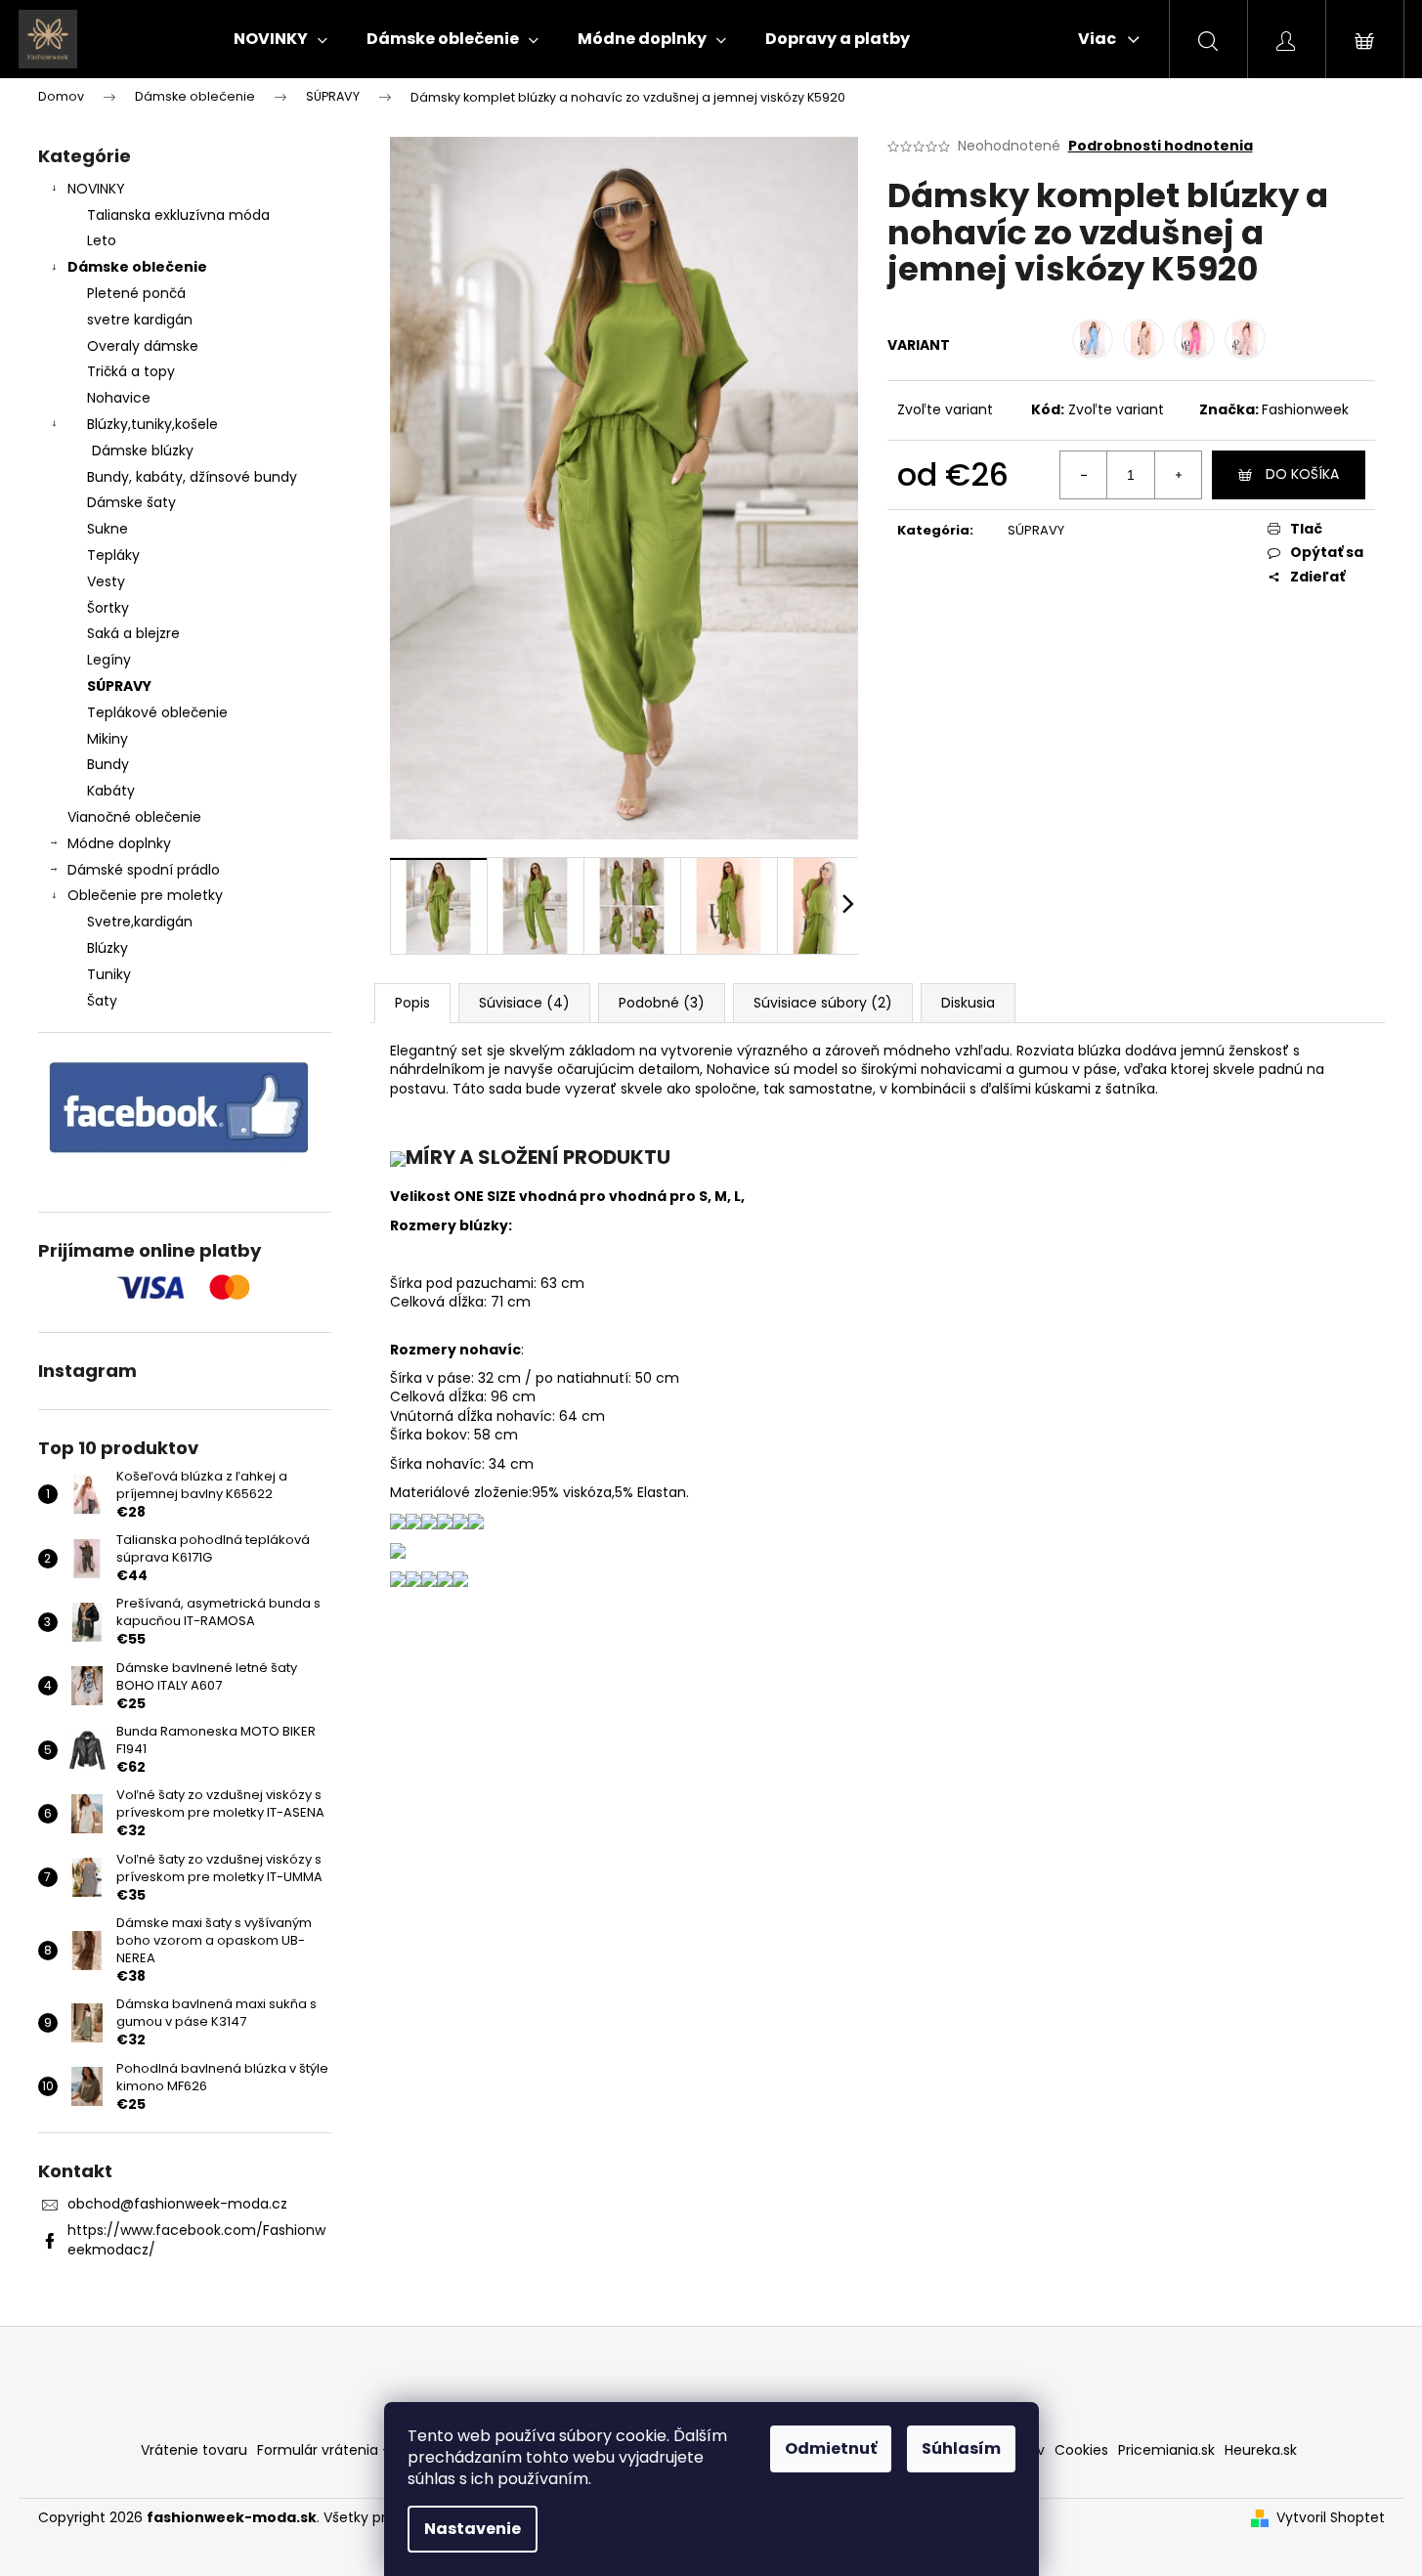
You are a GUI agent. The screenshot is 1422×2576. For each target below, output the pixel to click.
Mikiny (108, 739)
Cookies (1081, 2450)
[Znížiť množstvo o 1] (1084, 475)
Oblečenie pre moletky (145, 895)
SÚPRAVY (119, 686)
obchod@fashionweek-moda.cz (177, 2204)
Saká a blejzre (133, 633)
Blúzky (108, 948)
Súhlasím (961, 2448)
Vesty (106, 581)
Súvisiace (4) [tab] (524, 1003)
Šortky (108, 608)
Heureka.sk (1261, 2450)
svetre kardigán (140, 320)
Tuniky (109, 974)
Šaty (102, 1001)
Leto (102, 240)
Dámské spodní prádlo (144, 870)
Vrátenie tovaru (194, 2450)
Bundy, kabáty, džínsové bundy (192, 477)
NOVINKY (96, 189)
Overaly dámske (143, 346)
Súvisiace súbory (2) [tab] (823, 1003)
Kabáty (111, 791)
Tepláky (113, 555)
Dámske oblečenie (137, 267)
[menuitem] (280, 39)
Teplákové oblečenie (157, 712)
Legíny (109, 660)
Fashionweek (1305, 409)
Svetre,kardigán (140, 922)
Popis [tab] (412, 1003)
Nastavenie (473, 2529)
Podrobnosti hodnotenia (1161, 146)
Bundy (108, 764)
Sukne (108, 529)
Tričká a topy (131, 371)
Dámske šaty (131, 502)
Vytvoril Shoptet (1331, 2518)
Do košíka (1302, 474)
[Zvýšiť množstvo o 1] (1178, 475)
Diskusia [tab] (968, 1003)
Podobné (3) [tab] (662, 1003)
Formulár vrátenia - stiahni (348, 2450)
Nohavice (119, 398)
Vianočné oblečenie (134, 817)
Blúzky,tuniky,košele (152, 424)
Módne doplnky (119, 843)
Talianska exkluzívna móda (178, 215)
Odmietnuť (831, 2448)
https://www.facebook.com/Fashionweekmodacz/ (196, 2239)
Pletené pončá (136, 293)
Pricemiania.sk (1166, 2450)
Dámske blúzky (143, 451)
